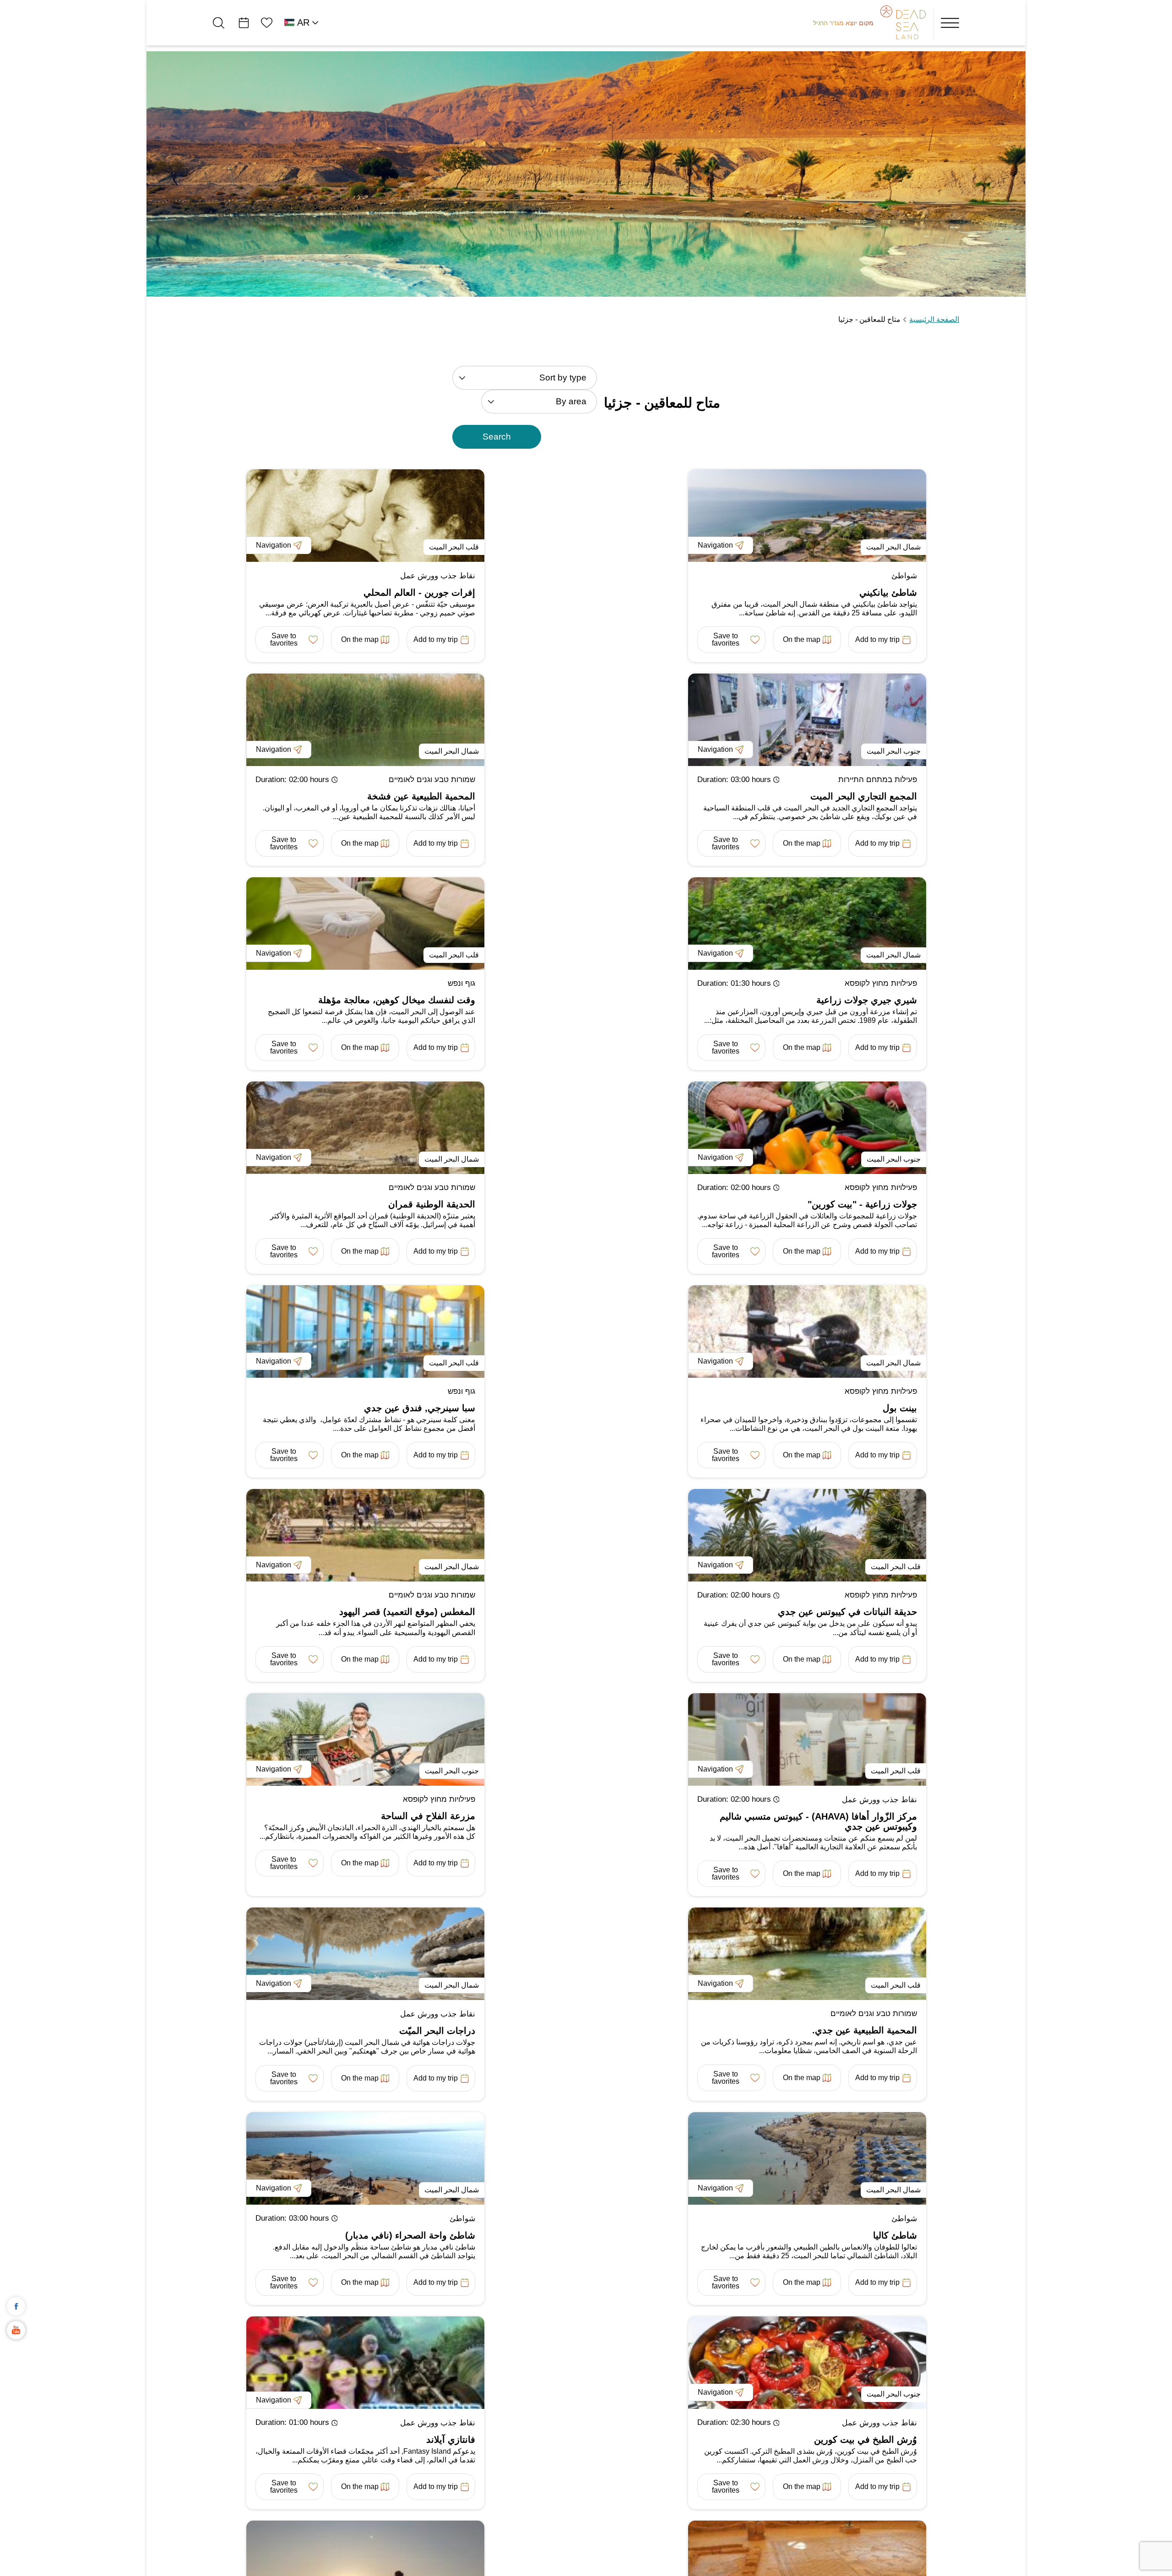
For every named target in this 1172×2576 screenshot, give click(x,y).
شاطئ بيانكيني (888, 592)
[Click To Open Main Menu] (950, 23)
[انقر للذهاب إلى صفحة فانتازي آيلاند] (365, 2363)
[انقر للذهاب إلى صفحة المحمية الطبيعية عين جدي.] (807, 1954)
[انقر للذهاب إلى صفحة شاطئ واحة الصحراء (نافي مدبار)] (365, 2158)
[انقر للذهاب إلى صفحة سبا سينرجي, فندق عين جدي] (365, 1331)
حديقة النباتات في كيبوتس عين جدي (847, 1612)
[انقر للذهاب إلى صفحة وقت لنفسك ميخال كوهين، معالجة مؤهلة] (365, 924)
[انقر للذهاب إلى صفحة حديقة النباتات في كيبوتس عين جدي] (807, 1535)
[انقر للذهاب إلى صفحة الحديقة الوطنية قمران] (365, 1128)
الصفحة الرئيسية (934, 319)
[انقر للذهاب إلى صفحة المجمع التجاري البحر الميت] (807, 720)
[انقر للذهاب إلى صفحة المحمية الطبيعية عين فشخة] (365, 720)
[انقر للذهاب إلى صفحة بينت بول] (807, 1331)
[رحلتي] (244, 23)
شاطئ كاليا (895, 2235)
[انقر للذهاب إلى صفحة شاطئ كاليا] (807, 2158)
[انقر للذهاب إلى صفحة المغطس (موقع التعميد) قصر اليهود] (365, 1535)
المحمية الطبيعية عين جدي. (865, 2030)
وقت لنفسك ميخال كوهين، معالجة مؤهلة (397, 1000)
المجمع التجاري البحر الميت (864, 796)
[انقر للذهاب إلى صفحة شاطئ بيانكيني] (807, 516)
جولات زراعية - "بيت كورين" (862, 1204)
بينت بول (900, 1408)
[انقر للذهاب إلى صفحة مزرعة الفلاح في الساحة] (365, 1739)
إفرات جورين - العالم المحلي (419, 592)
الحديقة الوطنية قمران (432, 1204)
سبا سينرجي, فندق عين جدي (420, 1408)
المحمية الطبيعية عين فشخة (421, 796)
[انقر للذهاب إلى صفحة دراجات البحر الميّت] (365, 1954)
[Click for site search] (219, 23)
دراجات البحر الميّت (437, 2031)
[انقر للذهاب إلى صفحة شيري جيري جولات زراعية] (807, 924)
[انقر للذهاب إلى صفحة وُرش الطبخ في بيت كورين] (807, 2363)
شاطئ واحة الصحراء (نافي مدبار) (410, 2235)
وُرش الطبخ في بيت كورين (865, 2440)
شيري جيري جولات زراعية (867, 1000)
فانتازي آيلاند (451, 2440)
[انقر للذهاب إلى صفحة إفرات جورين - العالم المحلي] (365, 516)
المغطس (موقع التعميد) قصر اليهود (407, 1612)
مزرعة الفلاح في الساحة (428, 1816)
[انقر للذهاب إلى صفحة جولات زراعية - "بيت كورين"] (807, 1128)
